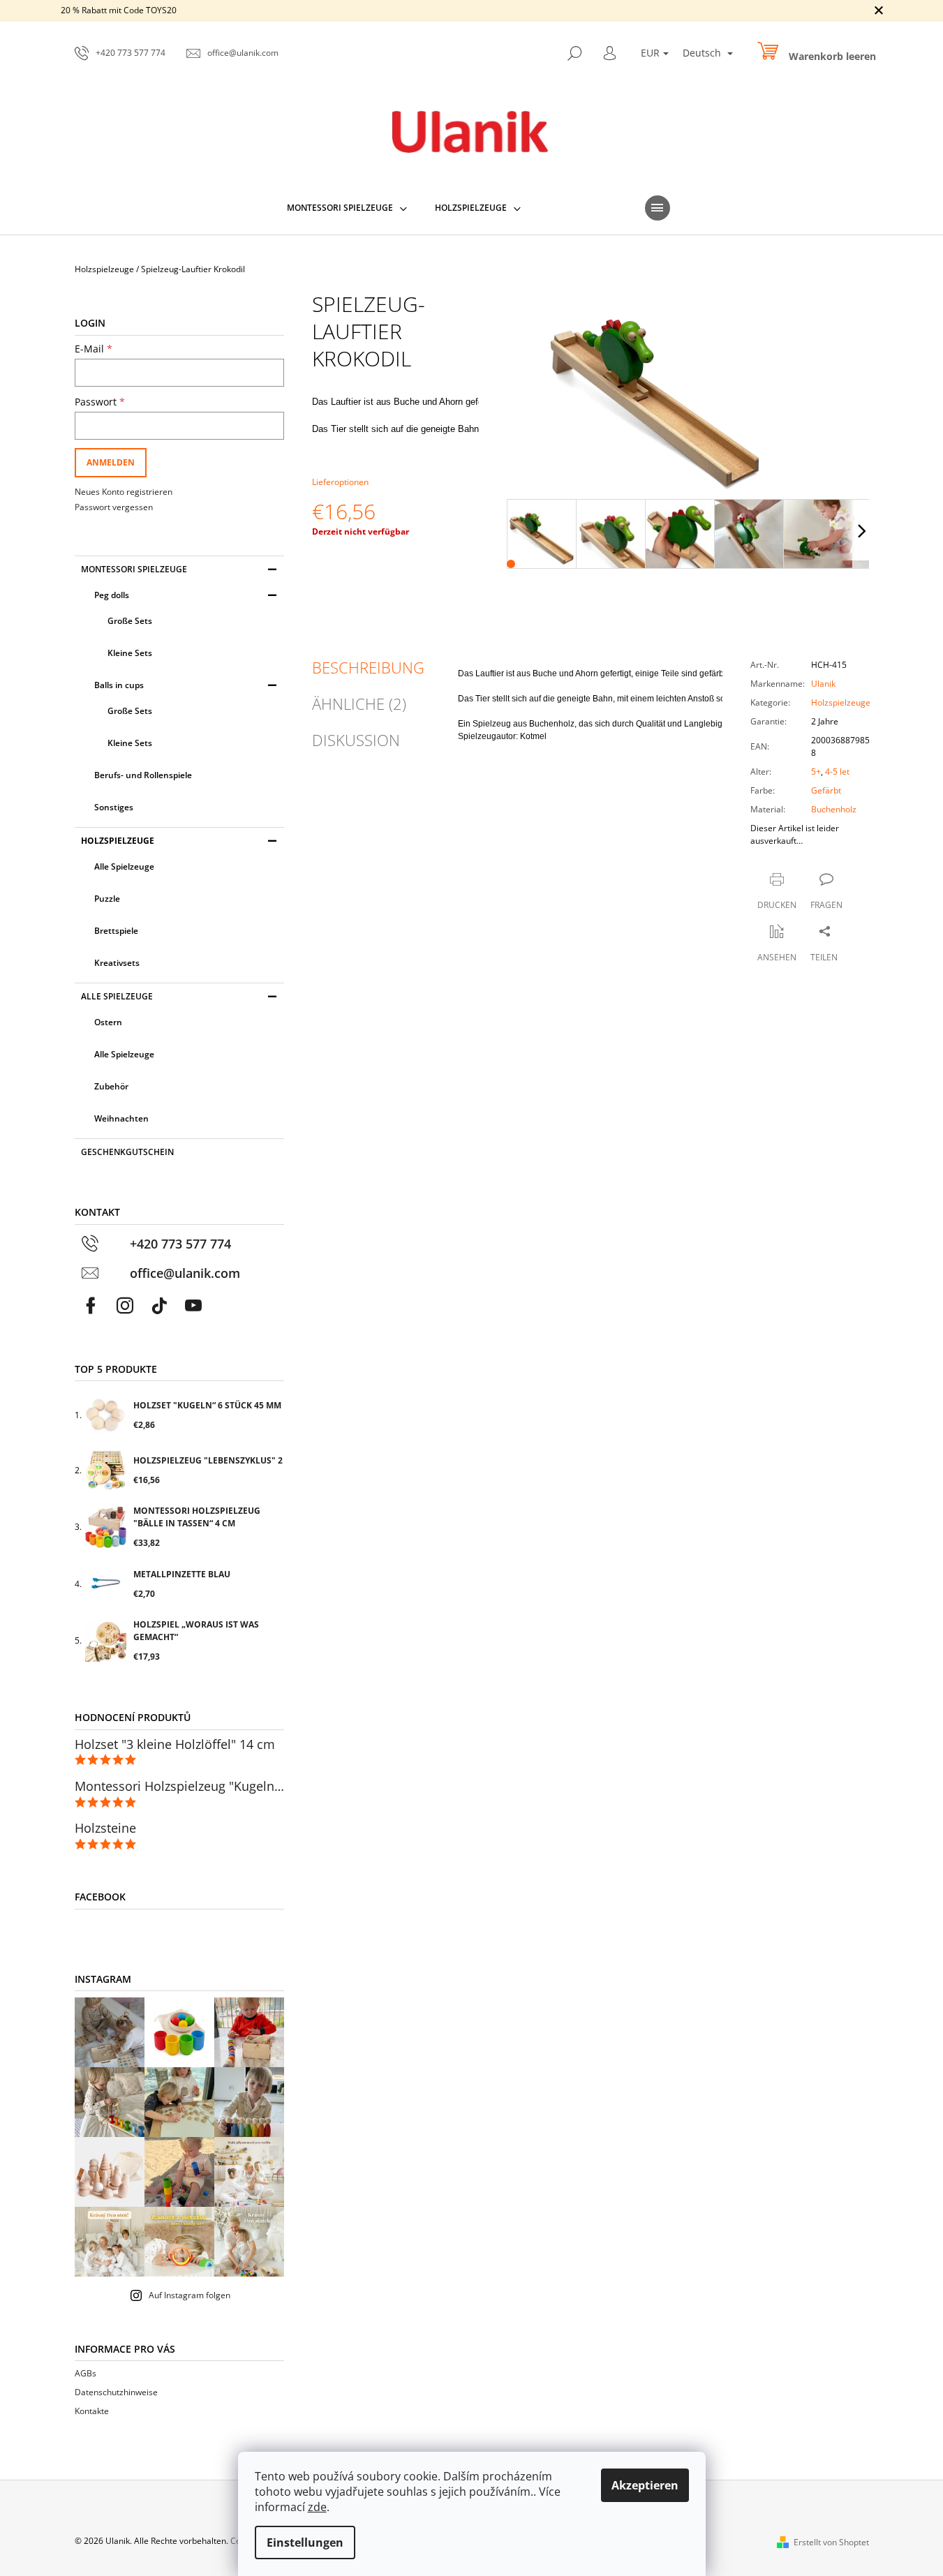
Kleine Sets (130, 653)
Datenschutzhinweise (116, 2392)
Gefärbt (826, 790)
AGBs (86, 2373)
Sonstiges (114, 807)
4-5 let (837, 772)
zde (317, 2507)
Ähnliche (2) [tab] (359, 703)
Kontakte (92, 2411)
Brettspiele (116, 931)
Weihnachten (121, 1118)
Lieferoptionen (340, 482)
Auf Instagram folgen (190, 2295)
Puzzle (107, 899)
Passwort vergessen (114, 507)
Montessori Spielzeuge (134, 569)
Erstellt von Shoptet (831, 2542)
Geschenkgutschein (127, 1152)
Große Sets (130, 621)
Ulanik (823, 684)
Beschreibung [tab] (368, 667)
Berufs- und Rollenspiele (143, 775)
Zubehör (111, 1086)
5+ (816, 772)
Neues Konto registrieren (124, 492)
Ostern (108, 1022)
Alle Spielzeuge (124, 866)
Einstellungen (305, 2543)
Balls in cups (119, 685)
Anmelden (111, 462)
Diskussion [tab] (356, 740)
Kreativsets (117, 963)
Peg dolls (112, 595)
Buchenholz (834, 809)
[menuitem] (347, 208)
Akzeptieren (645, 2485)
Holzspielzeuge (118, 841)
